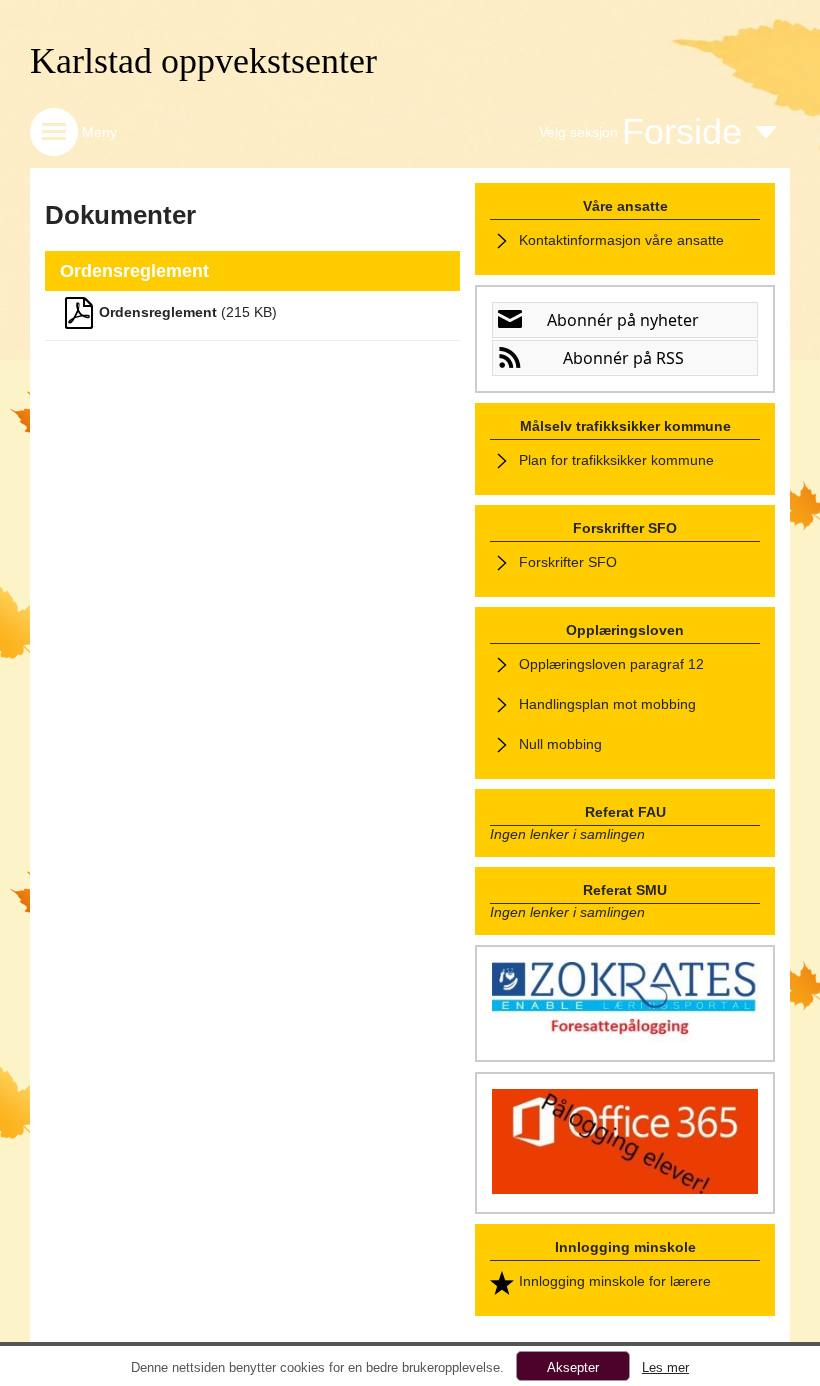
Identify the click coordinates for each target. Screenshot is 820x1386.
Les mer (665, 1367)
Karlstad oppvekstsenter (203, 61)
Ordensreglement (158, 312)
